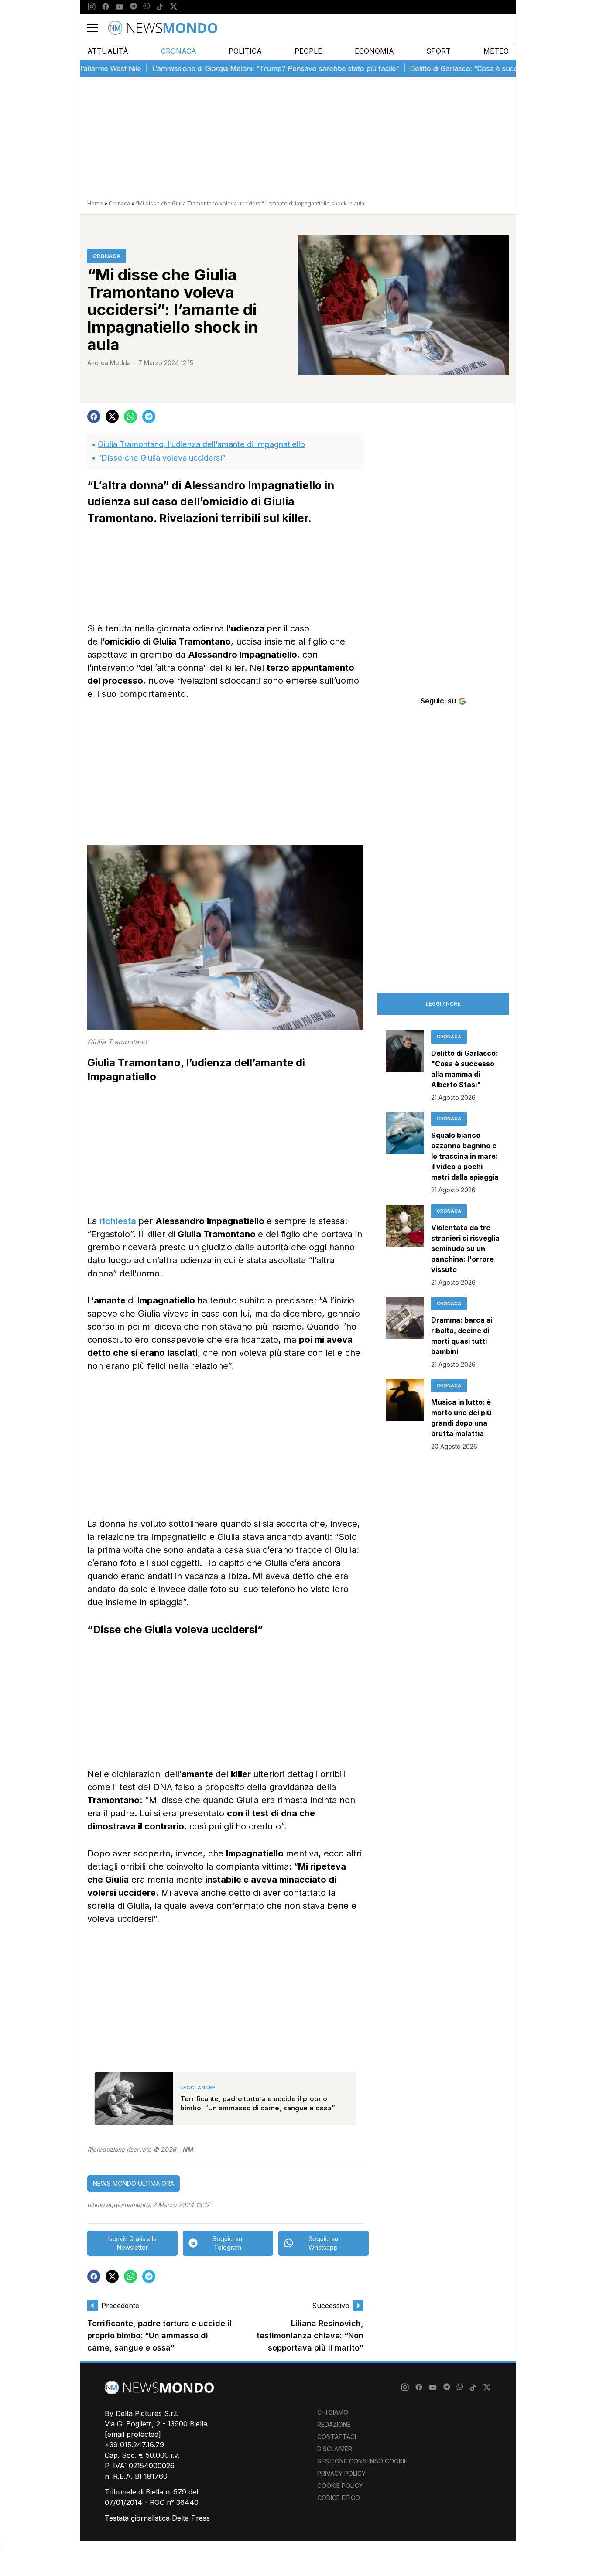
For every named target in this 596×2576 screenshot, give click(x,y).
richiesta (119, 1221)
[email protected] (133, 2434)
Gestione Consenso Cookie (362, 2461)
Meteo (496, 51)
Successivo (331, 2306)
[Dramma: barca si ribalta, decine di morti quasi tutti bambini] (405, 1333)
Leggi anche (443, 1004)
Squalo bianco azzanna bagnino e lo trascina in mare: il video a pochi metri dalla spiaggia (465, 1156)
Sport (438, 51)
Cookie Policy (340, 2486)
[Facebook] (106, 7)
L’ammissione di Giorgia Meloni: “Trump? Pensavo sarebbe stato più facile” (231, 68)
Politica (245, 51)
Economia (374, 51)
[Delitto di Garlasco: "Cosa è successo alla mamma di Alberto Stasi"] (405, 1066)
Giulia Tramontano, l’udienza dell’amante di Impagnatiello (201, 444)
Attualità (108, 51)
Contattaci (337, 2437)
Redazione (334, 2424)
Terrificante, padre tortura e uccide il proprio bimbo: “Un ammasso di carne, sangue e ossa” (159, 2336)
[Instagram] (92, 7)
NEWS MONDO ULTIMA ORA (134, 2183)
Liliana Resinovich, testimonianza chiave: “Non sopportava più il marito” (310, 2336)
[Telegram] (134, 7)
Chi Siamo (333, 2412)
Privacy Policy (341, 2473)
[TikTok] (160, 7)
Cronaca (179, 51)
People (308, 51)
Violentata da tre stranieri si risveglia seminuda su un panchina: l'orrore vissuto (465, 1249)
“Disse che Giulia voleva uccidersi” (162, 458)
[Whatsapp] (147, 7)
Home (95, 203)
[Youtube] (120, 7)
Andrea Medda (109, 363)
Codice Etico (339, 2498)
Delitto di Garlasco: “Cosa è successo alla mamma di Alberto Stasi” (476, 68)
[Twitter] (174, 7)
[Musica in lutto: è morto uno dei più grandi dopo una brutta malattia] (405, 1415)
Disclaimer (335, 2449)
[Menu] (98, 28)
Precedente (120, 2306)
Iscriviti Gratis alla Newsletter (132, 2243)
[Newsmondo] (163, 28)
